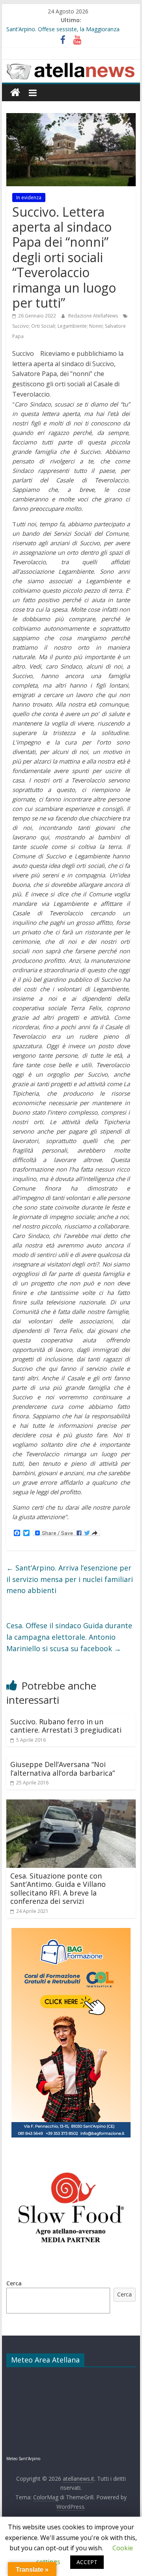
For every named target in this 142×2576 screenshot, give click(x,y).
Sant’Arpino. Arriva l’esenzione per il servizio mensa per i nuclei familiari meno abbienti (70, 1579)
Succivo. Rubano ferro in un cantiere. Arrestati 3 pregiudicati (66, 1726)
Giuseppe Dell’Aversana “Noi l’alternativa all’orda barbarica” (63, 1769)
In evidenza (29, 197)
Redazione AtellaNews (94, 316)
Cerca (14, 2283)
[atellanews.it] (71, 64)
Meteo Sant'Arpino (23, 2459)
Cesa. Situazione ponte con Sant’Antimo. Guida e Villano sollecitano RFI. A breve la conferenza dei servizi (58, 1889)
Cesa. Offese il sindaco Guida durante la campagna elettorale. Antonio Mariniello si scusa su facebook (69, 1637)
